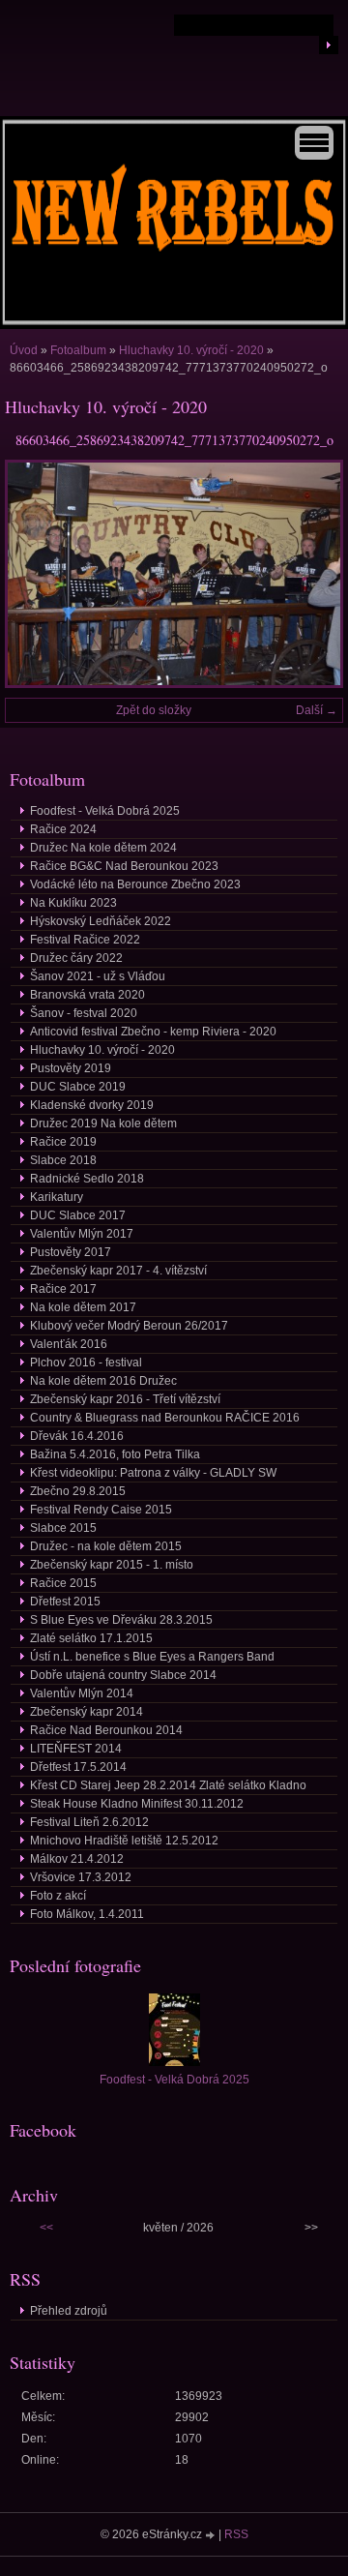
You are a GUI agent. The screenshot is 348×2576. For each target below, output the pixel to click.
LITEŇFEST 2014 (76, 1749)
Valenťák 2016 (69, 1344)
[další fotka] (312, 574)
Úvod (24, 350)
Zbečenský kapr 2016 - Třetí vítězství (125, 1399)
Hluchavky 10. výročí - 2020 (191, 350)
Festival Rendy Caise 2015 (101, 1510)
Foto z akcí (58, 1896)
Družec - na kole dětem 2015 (106, 1546)
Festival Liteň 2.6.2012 (89, 1822)
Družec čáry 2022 (76, 958)
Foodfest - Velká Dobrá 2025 (105, 811)
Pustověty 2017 (71, 1252)
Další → (317, 710)
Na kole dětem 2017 (83, 1307)
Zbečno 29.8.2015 (78, 1491)
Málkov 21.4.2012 (77, 1859)
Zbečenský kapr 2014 (87, 1712)
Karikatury (57, 1197)
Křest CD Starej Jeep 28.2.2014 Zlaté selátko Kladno (168, 1785)
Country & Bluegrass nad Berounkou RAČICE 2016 (165, 1418)
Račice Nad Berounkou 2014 (106, 1730)
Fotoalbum (78, 350)
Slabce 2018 (63, 1160)
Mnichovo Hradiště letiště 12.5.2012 (124, 1841)
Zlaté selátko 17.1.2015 (91, 1638)
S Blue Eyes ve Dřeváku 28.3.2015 (121, 1620)
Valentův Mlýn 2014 (82, 1693)
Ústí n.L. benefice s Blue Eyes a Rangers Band (152, 1657)
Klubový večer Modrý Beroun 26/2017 (129, 1326)
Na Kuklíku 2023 (73, 903)
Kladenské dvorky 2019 (92, 1105)
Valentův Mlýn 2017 (82, 1234)
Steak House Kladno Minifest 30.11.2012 (137, 1804)
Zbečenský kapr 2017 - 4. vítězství (118, 1271)
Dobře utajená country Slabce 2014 (123, 1675)
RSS (236, 2534)
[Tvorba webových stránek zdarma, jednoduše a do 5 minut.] (212, 2536)
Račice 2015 (63, 1583)
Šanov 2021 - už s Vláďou (98, 976)
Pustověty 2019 (71, 1068)
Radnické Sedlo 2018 (87, 1179)
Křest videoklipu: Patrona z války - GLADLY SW (153, 1473)
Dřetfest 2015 (65, 1602)
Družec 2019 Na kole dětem (103, 1123)
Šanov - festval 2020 (84, 1013)
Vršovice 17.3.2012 (81, 1877)
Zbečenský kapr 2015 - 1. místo (112, 1565)
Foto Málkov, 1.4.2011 (87, 1914)
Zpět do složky (154, 710)
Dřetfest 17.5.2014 (78, 1767)
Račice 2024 (63, 829)
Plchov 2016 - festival (86, 1363)
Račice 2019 (63, 1142)
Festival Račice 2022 (85, 940)
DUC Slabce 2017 (78, 1215)
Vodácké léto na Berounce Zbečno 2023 (135, 884)
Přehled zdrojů (69, 2311)
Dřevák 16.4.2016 (77, 1436)
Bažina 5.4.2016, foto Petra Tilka (115, 1454)
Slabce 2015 (63, 1528)
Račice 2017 (63, 1289)
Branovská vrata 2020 (87, 995)
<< (46, 2228)
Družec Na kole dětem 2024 (103, 848)
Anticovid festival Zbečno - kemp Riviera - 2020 (153, 1032)
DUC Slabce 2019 (78, 1087)
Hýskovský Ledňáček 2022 (101, 921)
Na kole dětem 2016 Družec (103, 1381)
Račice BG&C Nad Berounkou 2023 (124, 866)
